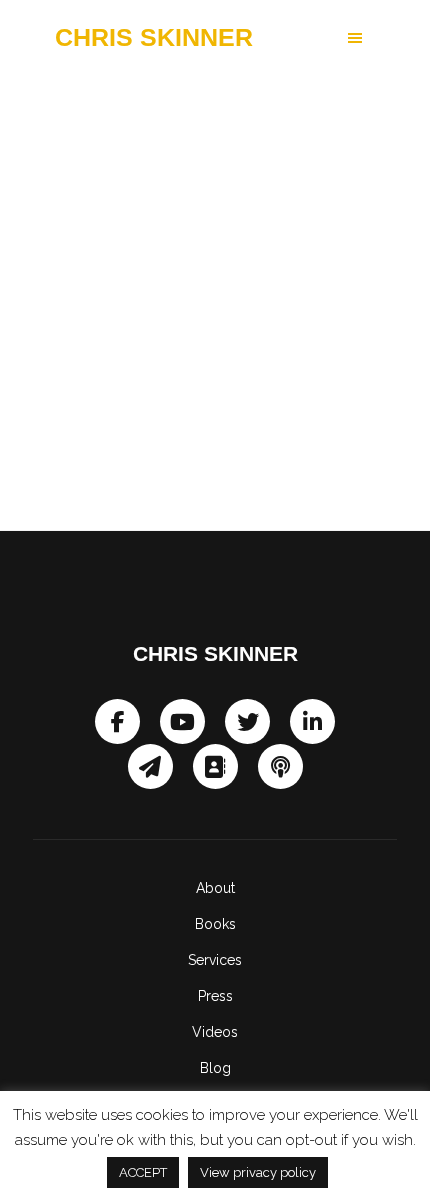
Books (215, 924)
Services (215, 960)
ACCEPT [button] (143, 1172)
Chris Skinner (154, 37)
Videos (215, 1032)
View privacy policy (258, 1172)
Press (215, 996)
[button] (314, 38)
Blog (215, 1068)
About (215, 888)
